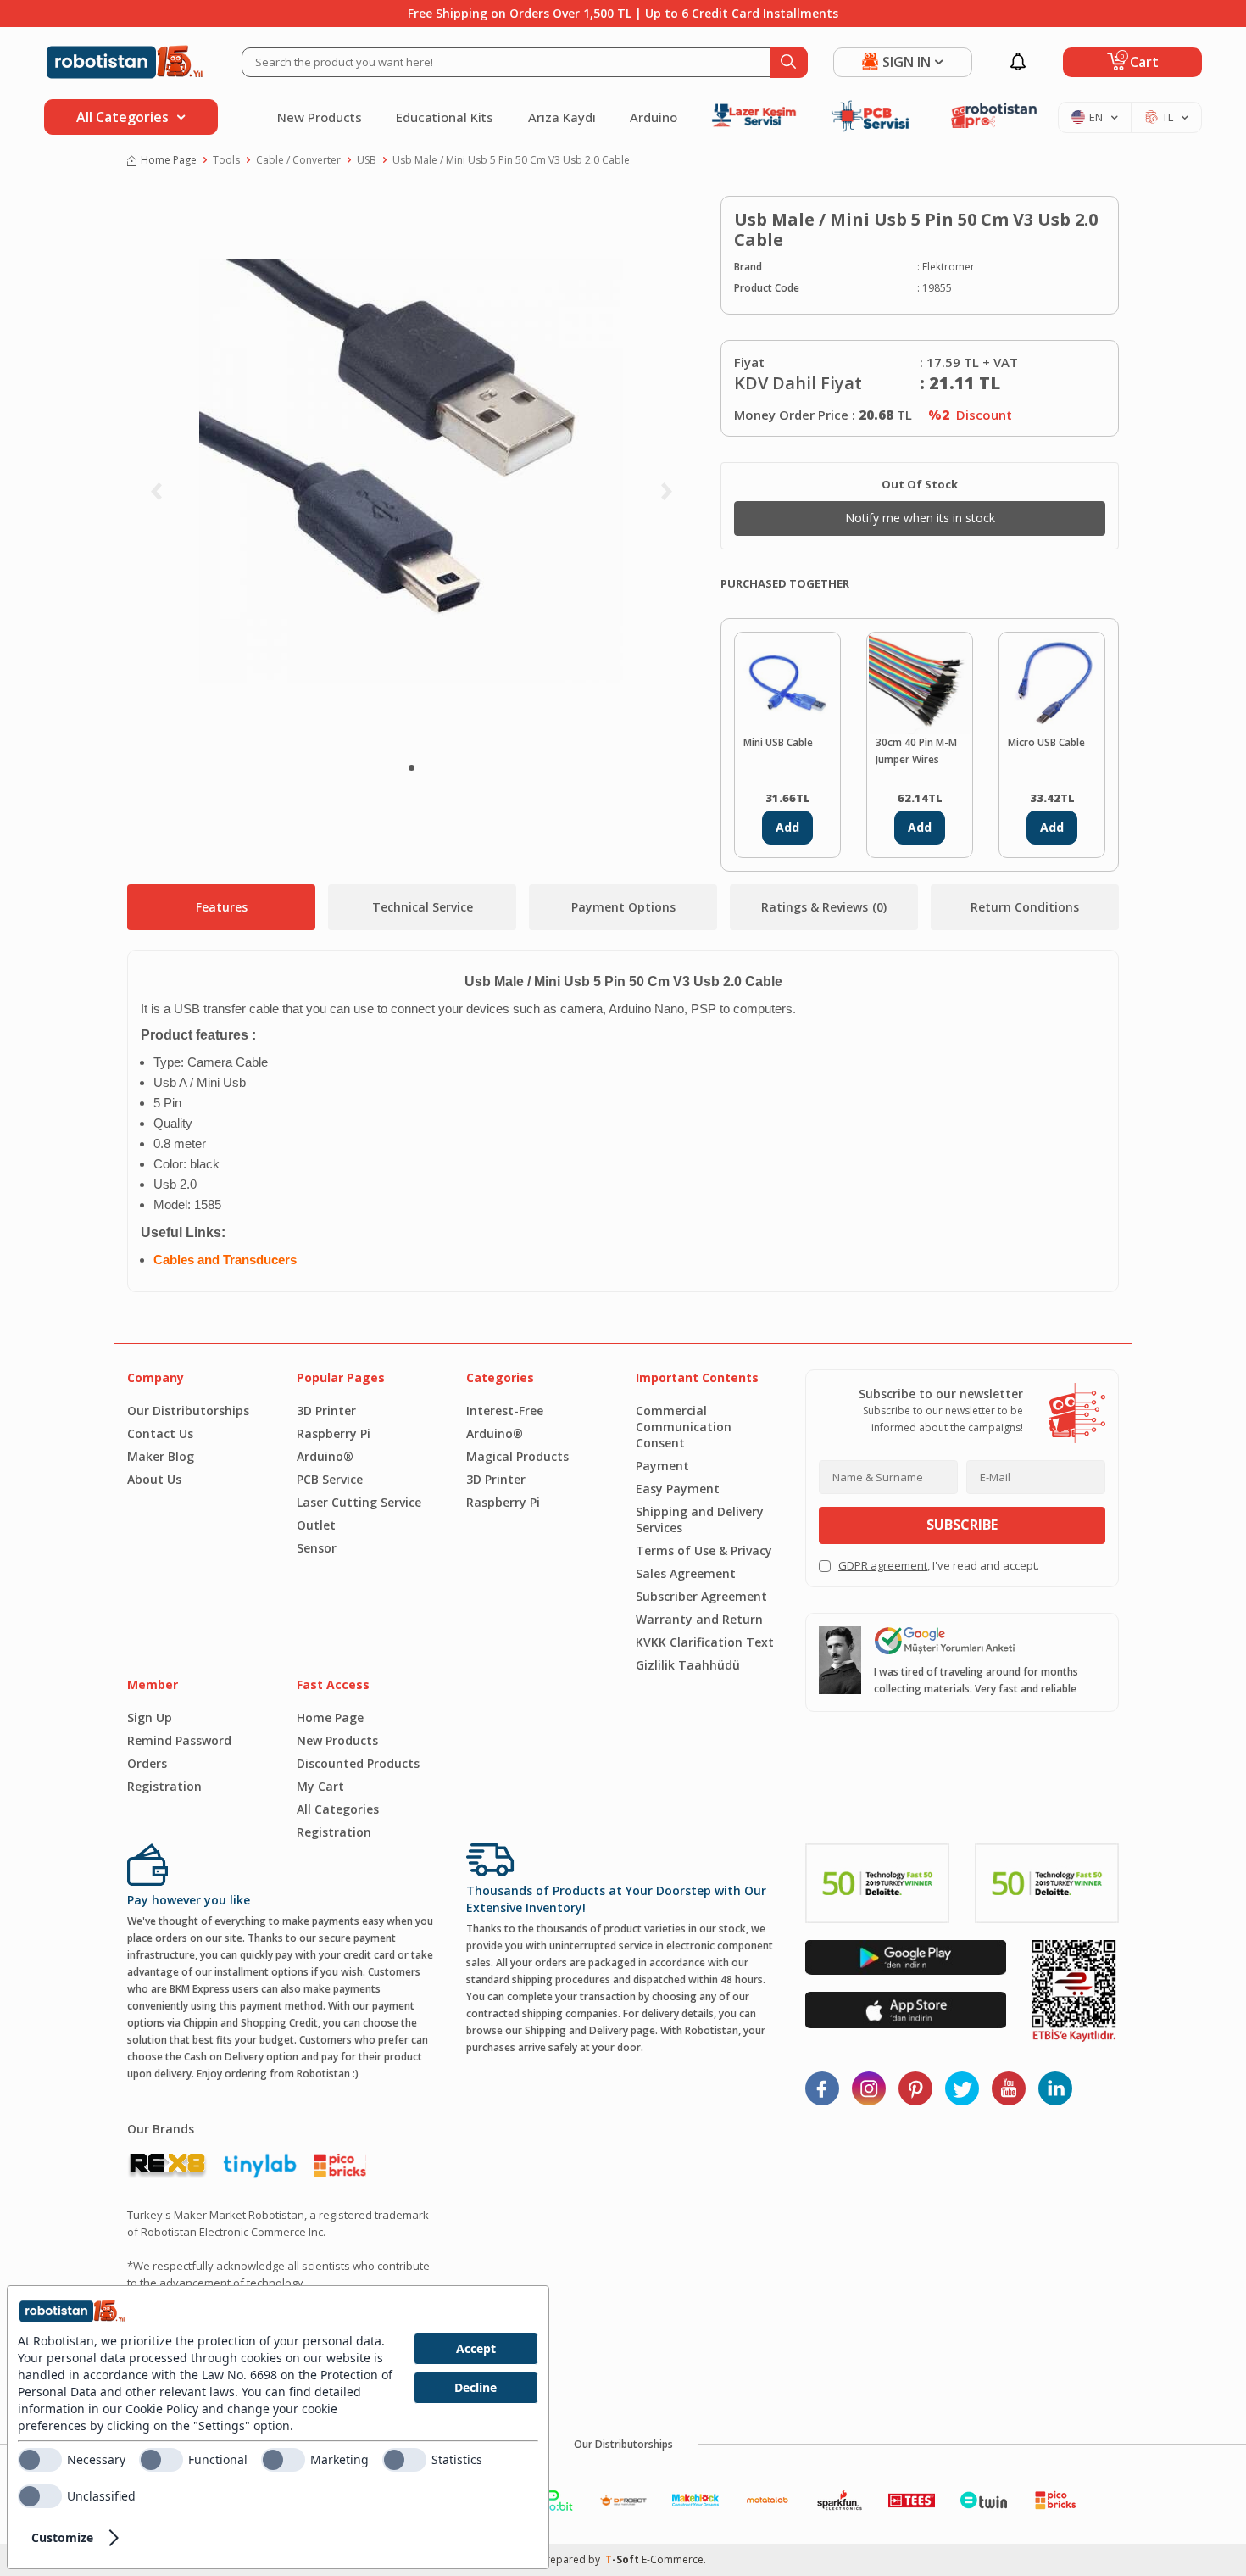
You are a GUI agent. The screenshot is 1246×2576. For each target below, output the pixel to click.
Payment (662, 1466)
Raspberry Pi (334, 1433)
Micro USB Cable (1046, 742)
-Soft (623, 2559)
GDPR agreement (883, 1565)
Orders (147, 1763)
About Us (154, 1479)
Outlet (316, 1525)
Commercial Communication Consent (684, 1427)
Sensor (317, 1548)
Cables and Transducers (225, 1260)
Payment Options (623, 907)
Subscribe (962, 1525)
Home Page (169, 160)
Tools (226, 160)
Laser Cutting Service (359, 1502)
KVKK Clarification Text (705, 1642)
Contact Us (160, 1433)
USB (367, 160)
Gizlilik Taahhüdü (688, 1665)
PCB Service (330, 1479)
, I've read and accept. (939, 1565)
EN (1096, 117)
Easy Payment (678, 1489)
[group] (411, 471)
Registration (164, 1786)
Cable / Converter (298, 160)
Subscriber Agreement (701, 1596)
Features (222, 907)
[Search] (789, 62)
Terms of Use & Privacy (704, 1550)
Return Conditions (1025, 907)
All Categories (338, 1809)
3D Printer (326, 1411)
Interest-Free (505, 1411)
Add (787, 827)
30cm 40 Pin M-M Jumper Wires (916, 751)
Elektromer (948, 267)
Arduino (654, 117)
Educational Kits (445, 117)
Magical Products (517, 1456)
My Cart (320, 1786)
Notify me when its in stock (920, 518)
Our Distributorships (188, 1411)
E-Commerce (673, 2559)
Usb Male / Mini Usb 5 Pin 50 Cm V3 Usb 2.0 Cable (511, 160)
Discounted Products (358, 1763)
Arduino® (325, 1456)
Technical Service (423, 907)
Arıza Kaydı (562, 117)
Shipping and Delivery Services (700, 1519)
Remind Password (179, 1740)
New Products (320, 117)
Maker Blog (161, 1456)
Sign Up (150, 1717)
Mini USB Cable (778, 742)
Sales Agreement (686, 1573)
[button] (412, 768)
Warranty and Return (699, 1619)
